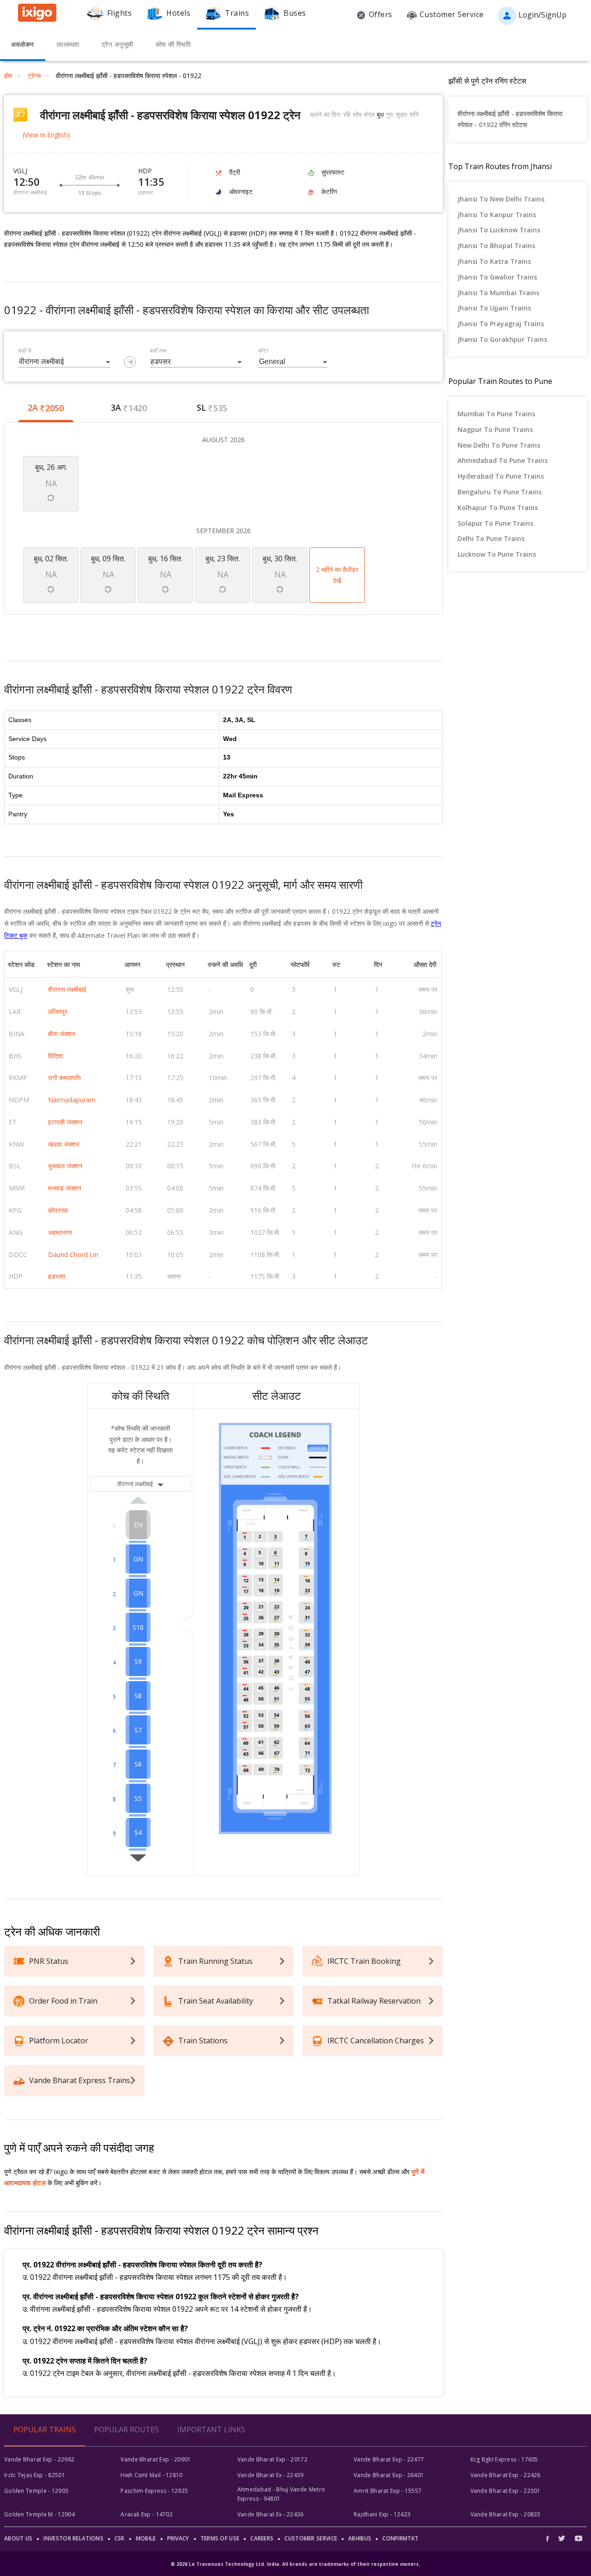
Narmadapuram (72, 1100)
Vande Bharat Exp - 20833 (506, 2514)
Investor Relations (73, 2538)
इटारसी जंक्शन (65, 1122)
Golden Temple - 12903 (36, 2491)
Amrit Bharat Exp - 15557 (388, 2491)
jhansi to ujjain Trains (494, 308)
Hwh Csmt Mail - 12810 (151, 2475)
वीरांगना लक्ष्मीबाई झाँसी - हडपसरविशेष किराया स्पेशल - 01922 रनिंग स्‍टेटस (510, 119)
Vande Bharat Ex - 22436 (271, 2514)
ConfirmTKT (400, 2538)
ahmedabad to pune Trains (503, 460)
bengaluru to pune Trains (500, 492)
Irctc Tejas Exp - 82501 (35, 2475)
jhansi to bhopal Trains (496, 246)
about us (18, 2538)
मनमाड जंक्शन (65, 1188)
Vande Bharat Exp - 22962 (39, 2459)
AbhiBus (360, 2538)
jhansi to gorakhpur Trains (502, 339)
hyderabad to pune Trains (501, 476)
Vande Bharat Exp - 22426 (506, 2475)
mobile (146, 2538)
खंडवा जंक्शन (64, 1144)
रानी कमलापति (64, 1078)
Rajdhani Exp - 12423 (382, 2514)
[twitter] (562, 2538)
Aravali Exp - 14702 (147, 2514)
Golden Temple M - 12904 (39, 2514)
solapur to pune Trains (495, 523)
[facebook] (550, 2538)
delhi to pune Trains (491, 538)
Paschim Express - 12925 (154, 2491)
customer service (311, 2538)
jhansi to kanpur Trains (497, 215)
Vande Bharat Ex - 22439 (271, 2475)
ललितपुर (58, 1012)
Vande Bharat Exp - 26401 (389, 2475)
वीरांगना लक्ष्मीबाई (67, 989)
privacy (178, 2538)
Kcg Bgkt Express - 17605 (504, 2459)
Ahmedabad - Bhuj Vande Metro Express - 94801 (281, 2494)
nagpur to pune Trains (495, 429)
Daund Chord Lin (73, 1255)
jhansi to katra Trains (494, 261)
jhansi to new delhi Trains (501, 199)
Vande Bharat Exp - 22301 (506, 2491)
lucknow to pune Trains (497, 554)
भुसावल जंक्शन (65, 1166)
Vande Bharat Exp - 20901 (156, 2459)
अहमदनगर (60, 1232)
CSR (120, 2538)
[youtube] (579, 2538)
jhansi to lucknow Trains (499, 230)
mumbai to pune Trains (496, 414)
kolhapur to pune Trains (498, 507)
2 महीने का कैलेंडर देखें (337, 575)
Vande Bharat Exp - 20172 (272, 2459)
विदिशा (55, 1056)
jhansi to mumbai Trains (498, 293)
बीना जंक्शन (62, 1034)
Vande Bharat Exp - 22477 (389, 2459)
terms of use (220, 2538)
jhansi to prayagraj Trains (501, 324)
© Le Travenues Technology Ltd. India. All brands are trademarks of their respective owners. (295, 2564)
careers (262, 2538)
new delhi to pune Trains (499, 445)
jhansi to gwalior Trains (497, 277)
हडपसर (57, 1276)
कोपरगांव (58, 1210)
